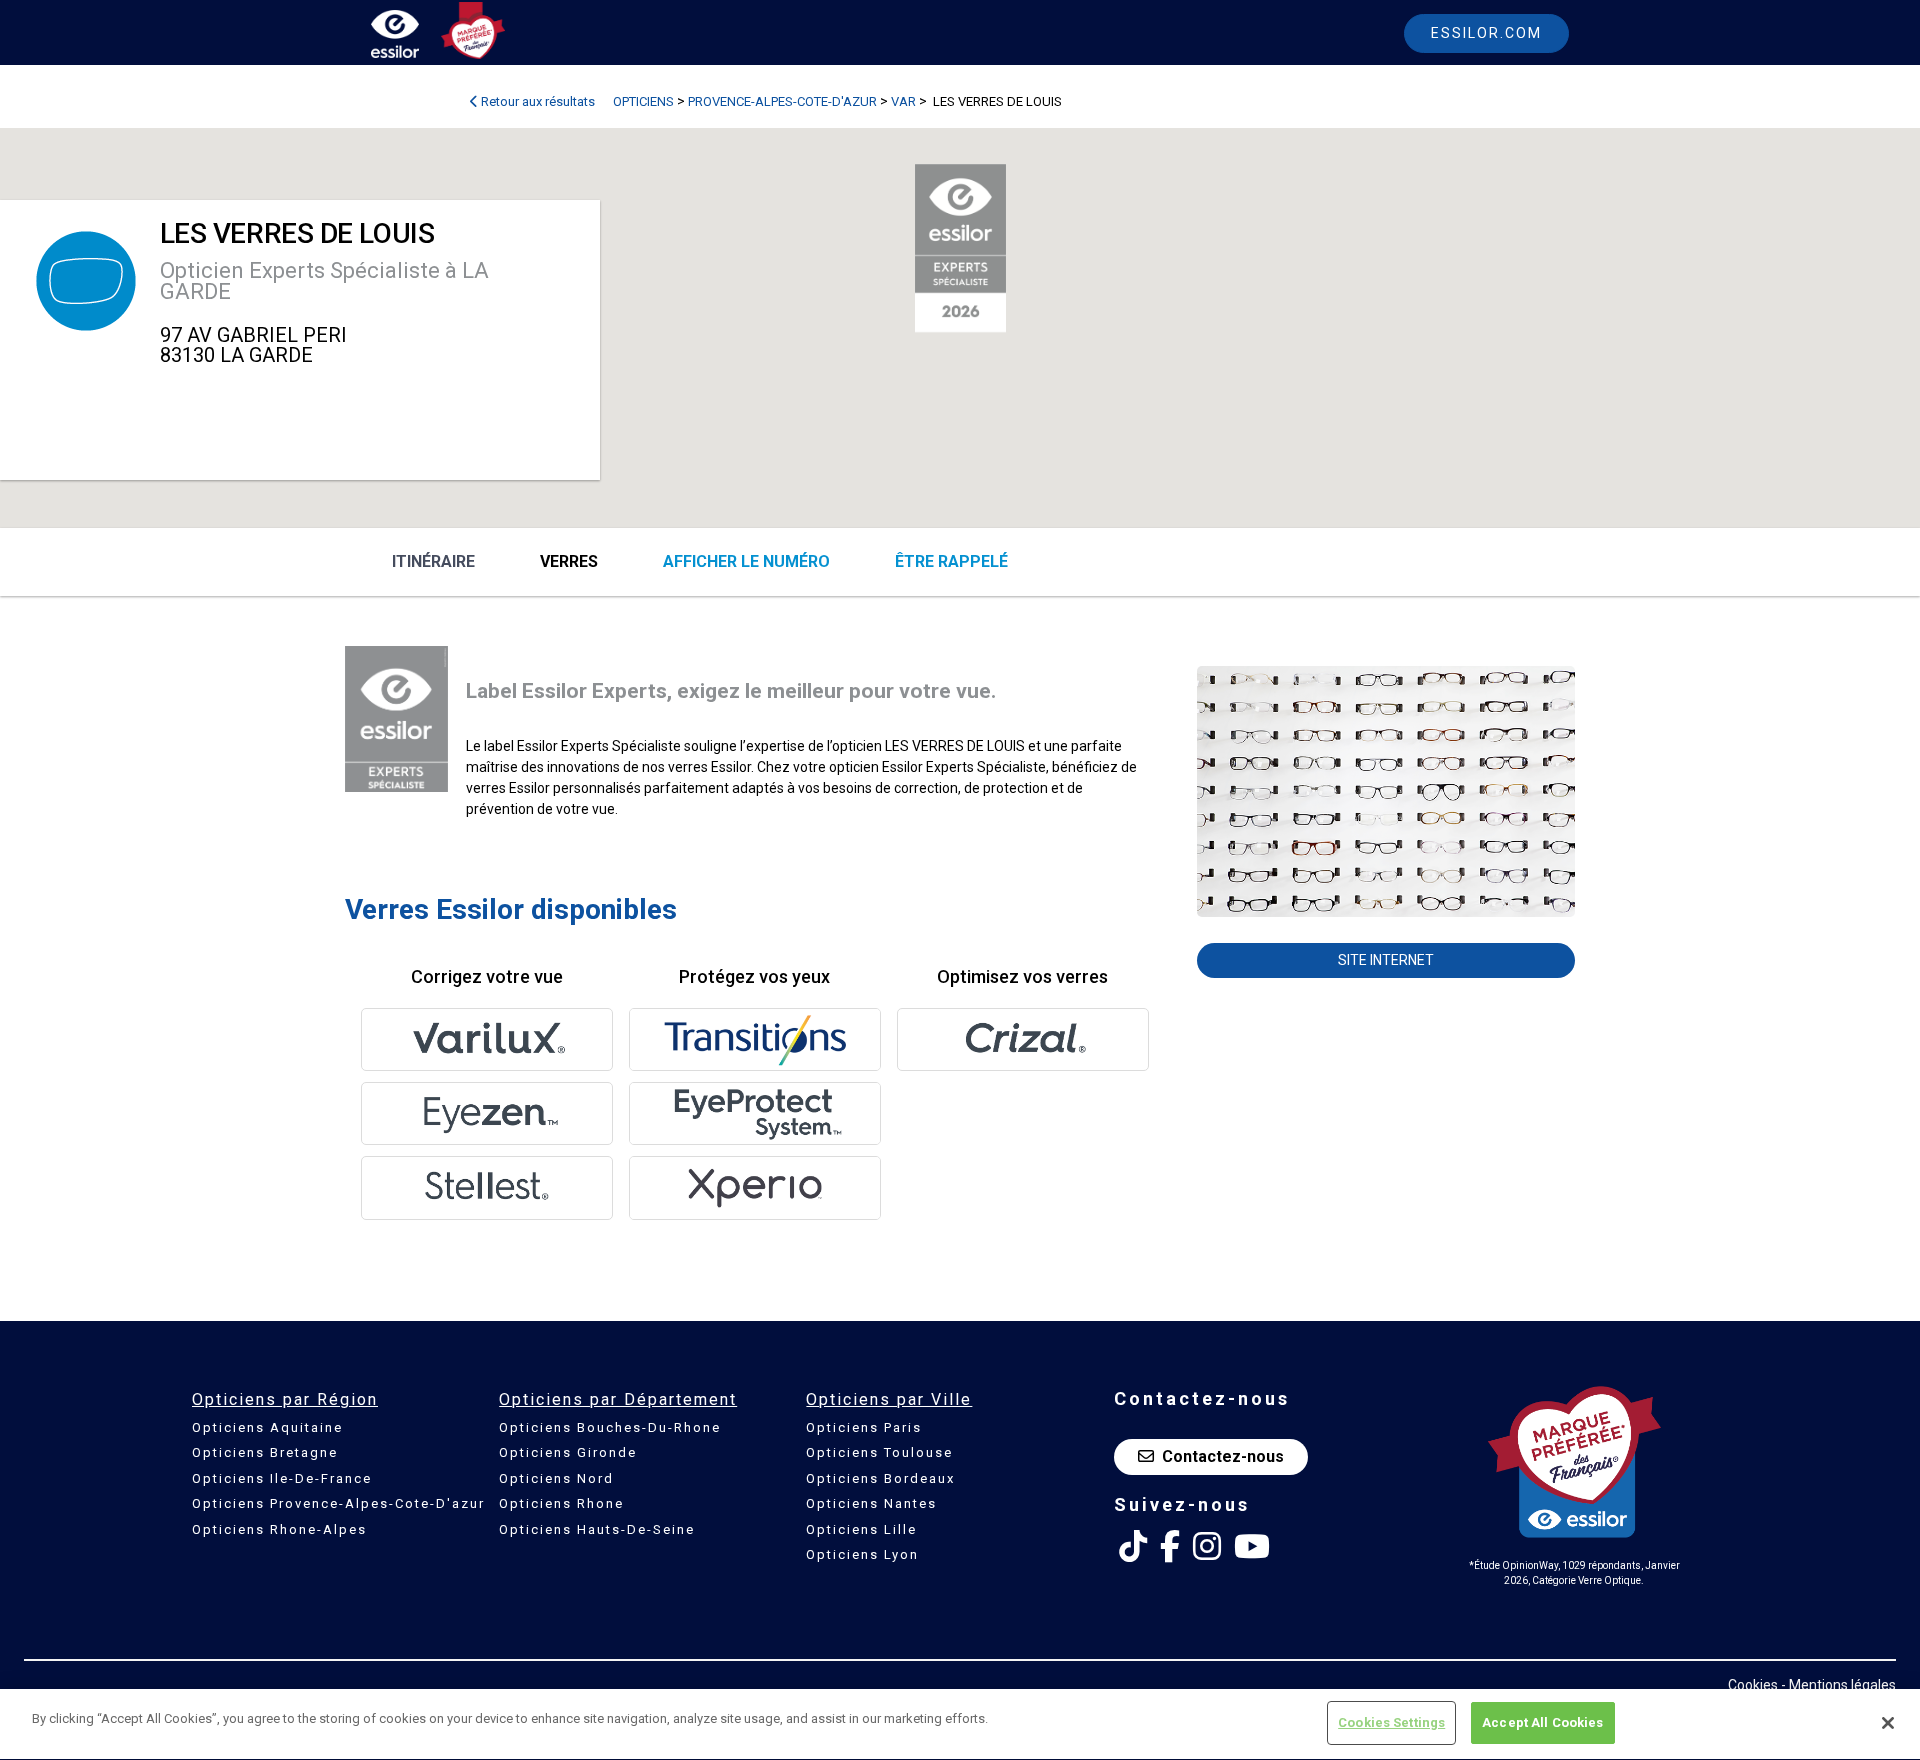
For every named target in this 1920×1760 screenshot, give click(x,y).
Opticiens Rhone (561, 1503)
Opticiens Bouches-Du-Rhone (610, 1427)
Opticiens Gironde (568, 1452)
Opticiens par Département (618, 1399)
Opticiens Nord (556, 1478)
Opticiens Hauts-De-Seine (597, 1529)
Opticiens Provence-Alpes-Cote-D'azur (338, 1503)
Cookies (1753, 1685)
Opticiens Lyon (862, 1554)
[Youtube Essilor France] (1252, 1547)
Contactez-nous (1223, 1456)
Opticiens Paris (864, 1427)
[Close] (1888, 1723)
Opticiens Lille (861, 1529)
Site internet (1386, 960)
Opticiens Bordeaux (880, 1478)
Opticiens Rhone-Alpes (279, 1529)
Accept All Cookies (1542, 1722)
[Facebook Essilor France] (1170, 1547)
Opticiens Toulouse (879, 1452)
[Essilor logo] (416, 37)
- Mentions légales (1838, 1685)
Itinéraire (433, 561)
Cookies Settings (1391, 1722)
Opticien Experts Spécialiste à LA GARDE (324, 281)
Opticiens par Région (285, 1399)
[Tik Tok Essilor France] (1133, 1547)
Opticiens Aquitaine (267, 1427)
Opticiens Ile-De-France (282, 1478)
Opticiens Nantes (871, 1503)
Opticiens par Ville (889, 1399)
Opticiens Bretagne (265, 1452)
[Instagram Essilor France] (1207, 1547)
